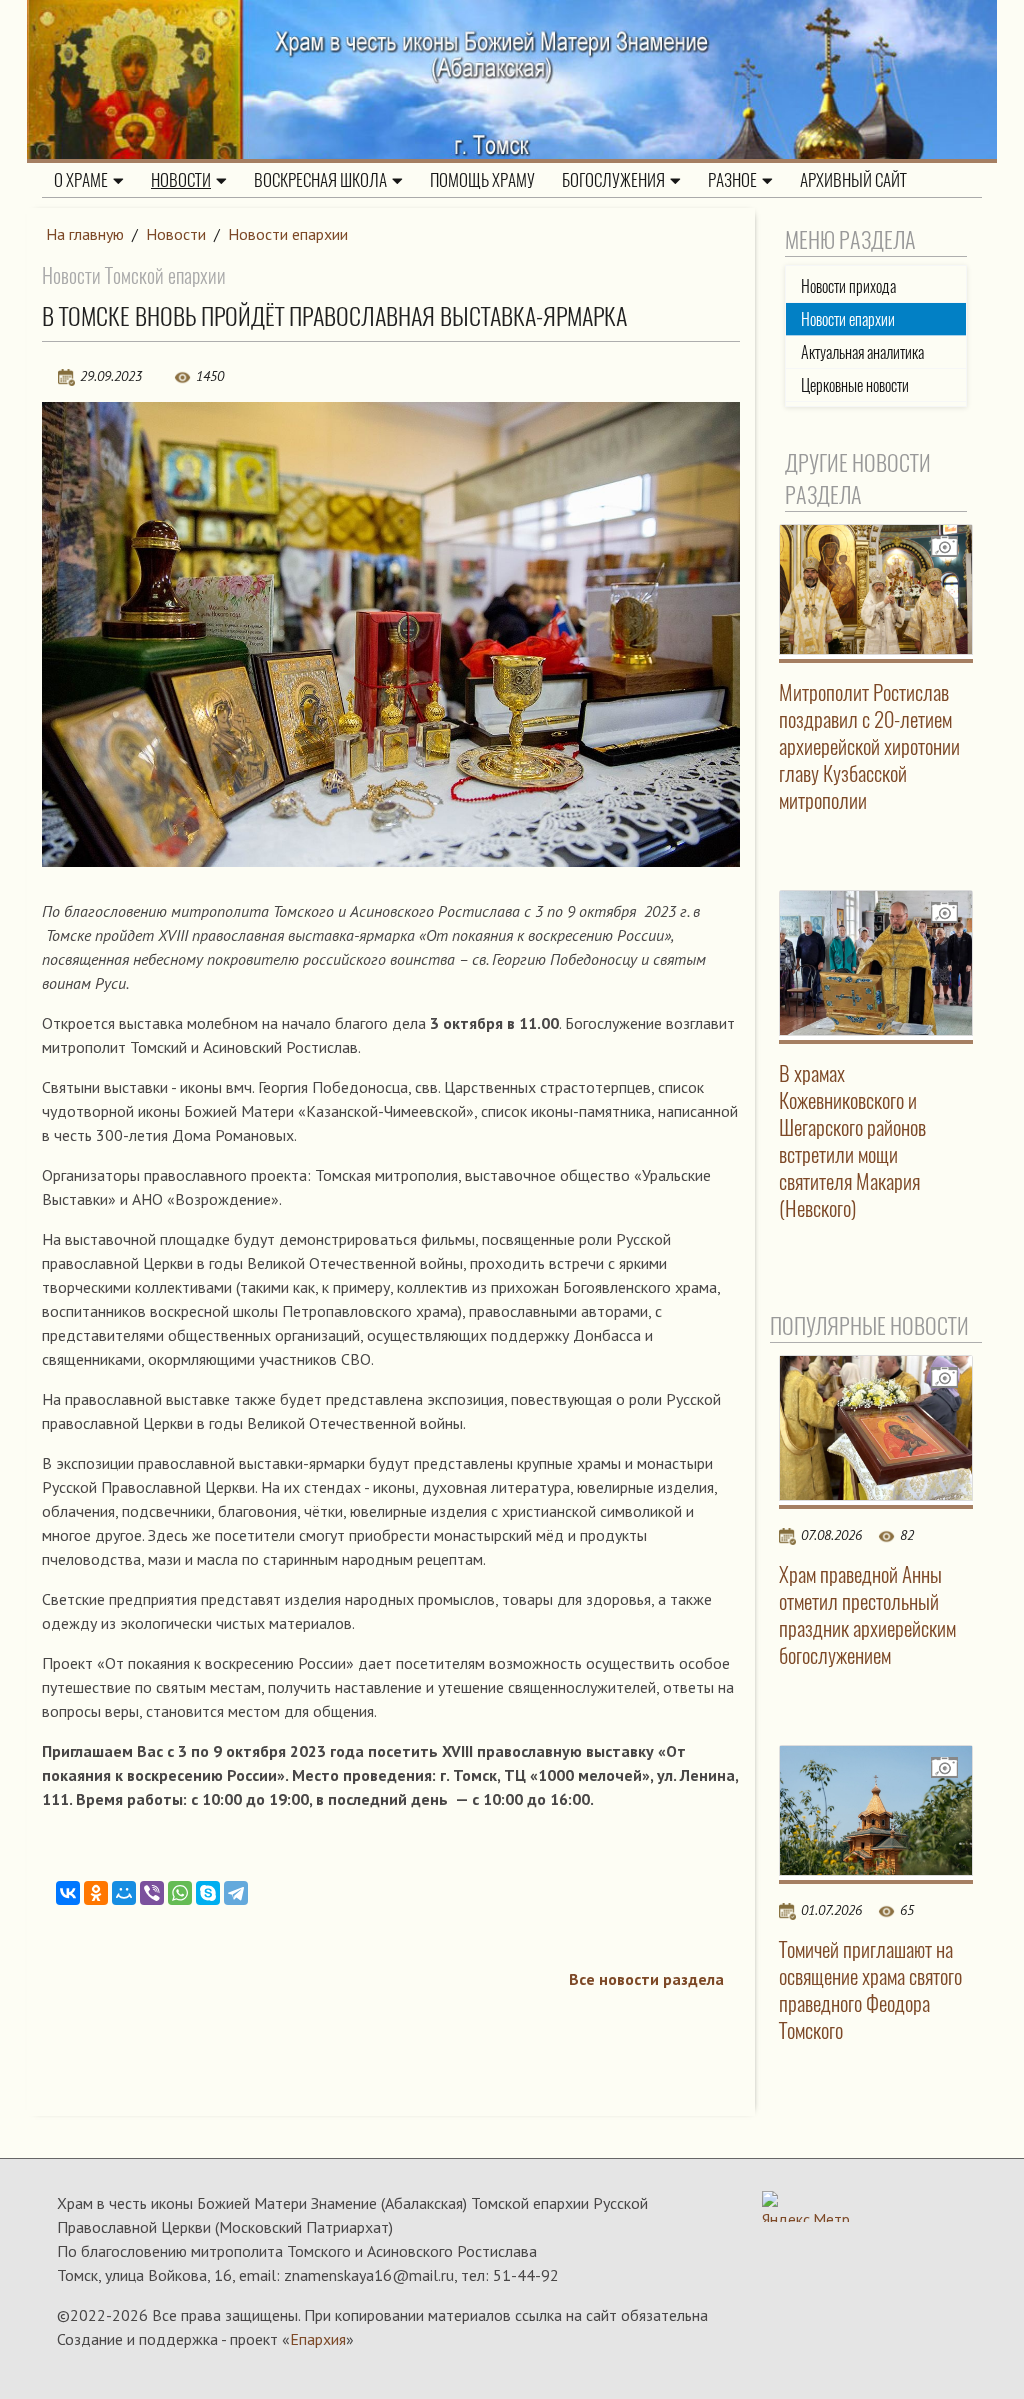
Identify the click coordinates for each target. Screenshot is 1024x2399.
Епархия (318, 2339)
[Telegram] (236, 1893)
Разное (732, 180)
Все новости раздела (646, 1979)
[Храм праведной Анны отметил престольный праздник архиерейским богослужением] (876, 1428)
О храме (81, 180)
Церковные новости (855, 385)
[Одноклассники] (96, 1893)
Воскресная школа (320, 180)
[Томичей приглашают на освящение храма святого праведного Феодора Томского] (876, 1810)
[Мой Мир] (124, 1893)
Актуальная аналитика (862, 352)
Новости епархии (288, 234)
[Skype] (208, 1893)
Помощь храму (482, 180)
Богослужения (613, 180)
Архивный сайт (853, 180)
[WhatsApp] (180, 1893)
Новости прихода (848, 286)
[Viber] (152, 1893)
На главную (85, 234)
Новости (181, 180)
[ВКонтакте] (68, 1893)
